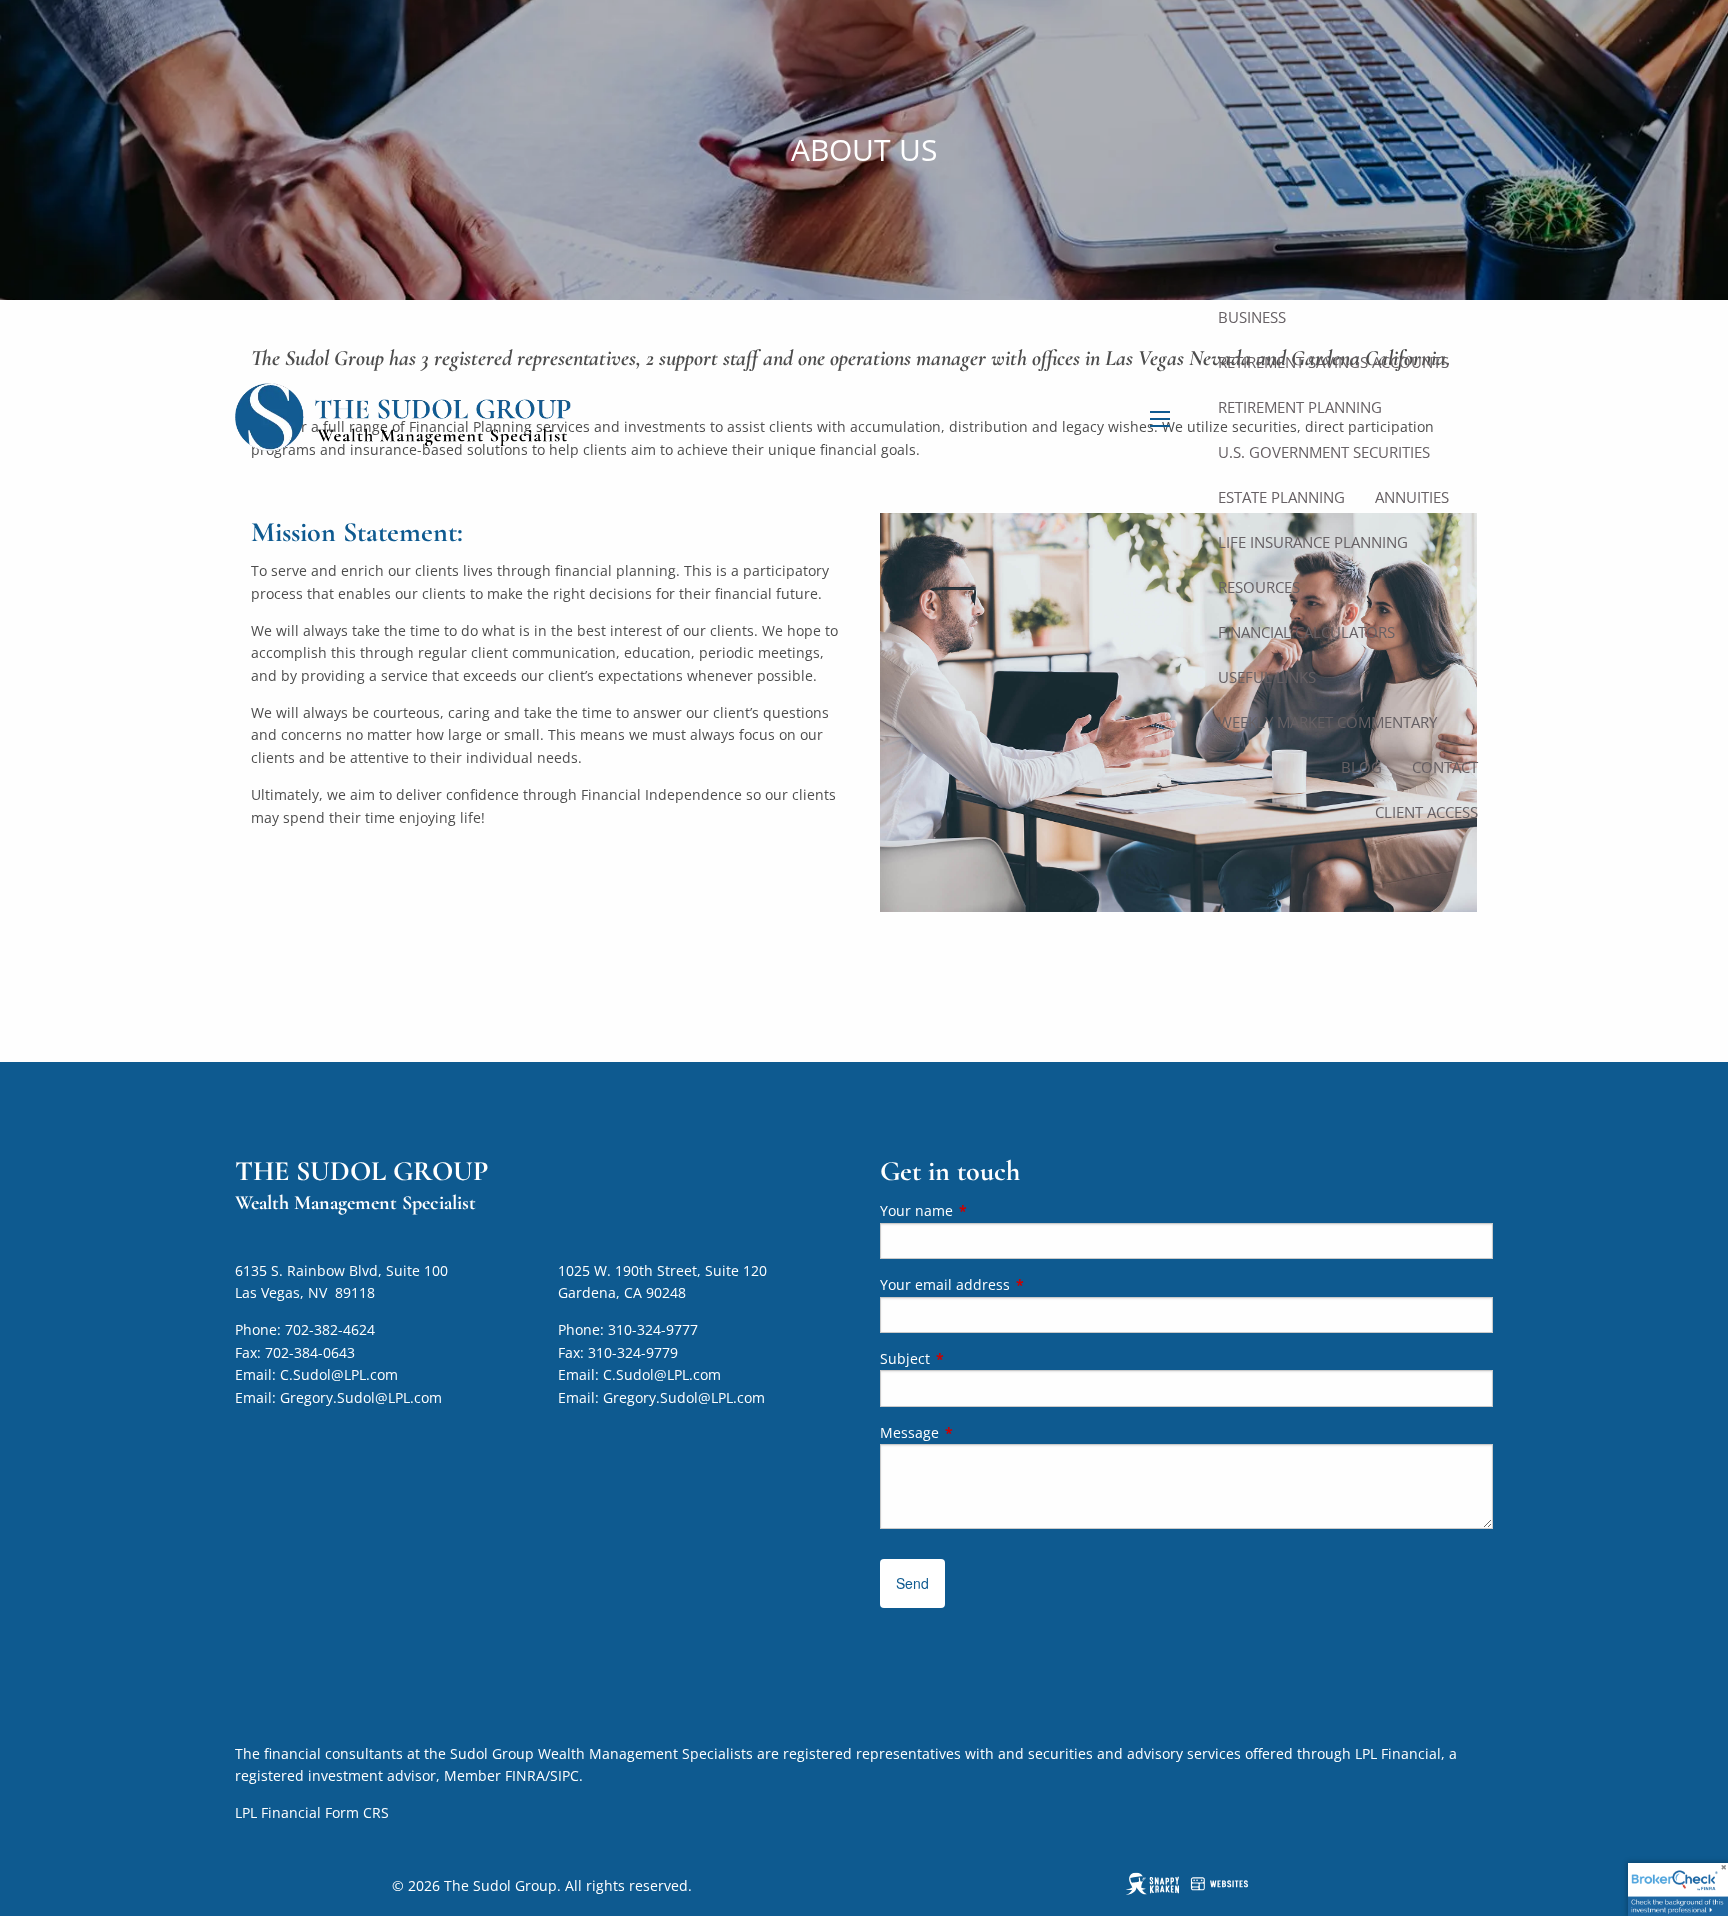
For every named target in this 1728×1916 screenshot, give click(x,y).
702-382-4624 (330, 1329)
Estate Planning (1281, 497)
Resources (1259, 587)
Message (983, 1432)
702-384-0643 (310, 1352)
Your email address (1018, 1284)
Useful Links (1267, 677)
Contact (1445, 767)
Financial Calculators (1306, 632)
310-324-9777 (653, 1329)
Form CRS (357, 1812)
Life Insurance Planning (1313, 542)
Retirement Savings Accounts (1333, 362)
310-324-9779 (633, 1352)
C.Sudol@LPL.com (339, 1374)
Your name (990, 1210)
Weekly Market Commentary (1327, 722)
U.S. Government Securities (1324, 452)
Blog (1361, 767)
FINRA (525, 1775)
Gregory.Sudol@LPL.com (361, 1397)
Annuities (1412, 497)
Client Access (1426, 812)
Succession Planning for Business (1317, 305)
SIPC (564, 1775)
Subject (978, 1358)
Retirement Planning (1300, 407)
